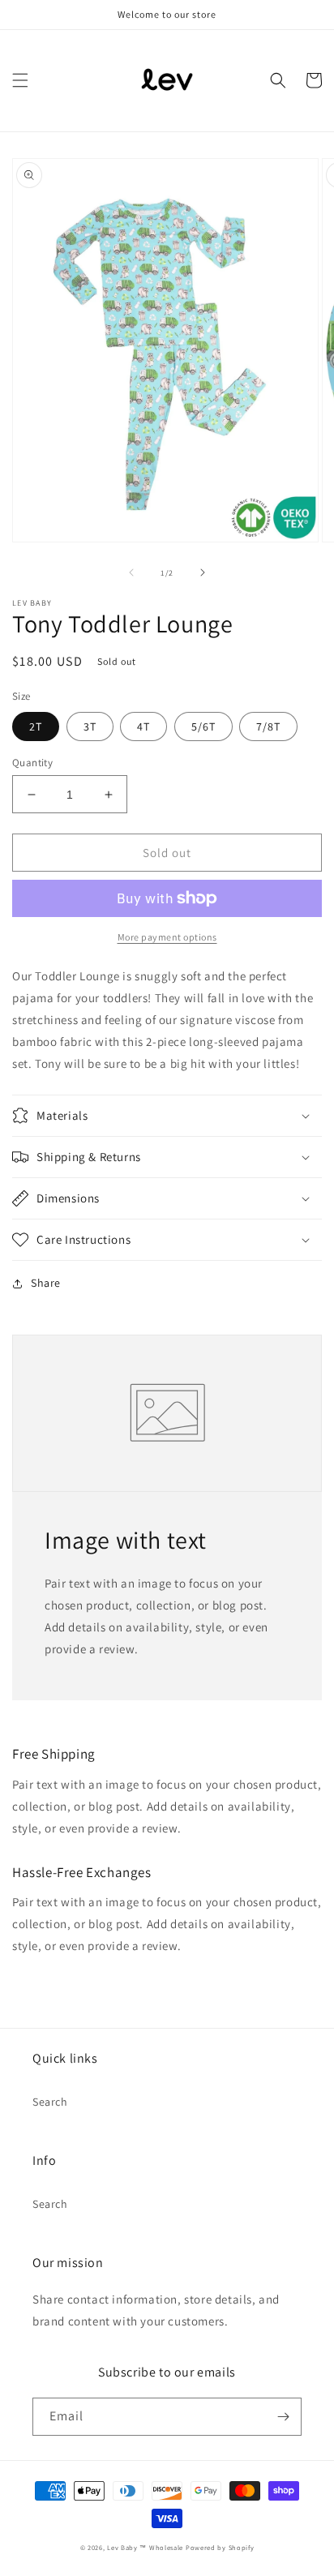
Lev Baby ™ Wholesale (145, 2547)
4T (143, 727)
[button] (20, 80)
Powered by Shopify (220, 2547)
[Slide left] (131, 572)
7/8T (268, 727)
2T (36, 727)
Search (50, 2102)
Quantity (32, 763)
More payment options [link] (167, 937)
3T (90, 727)
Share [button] (46, 1283)
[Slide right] (203, 572)
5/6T (203, 727)
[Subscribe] (283, 2417)
